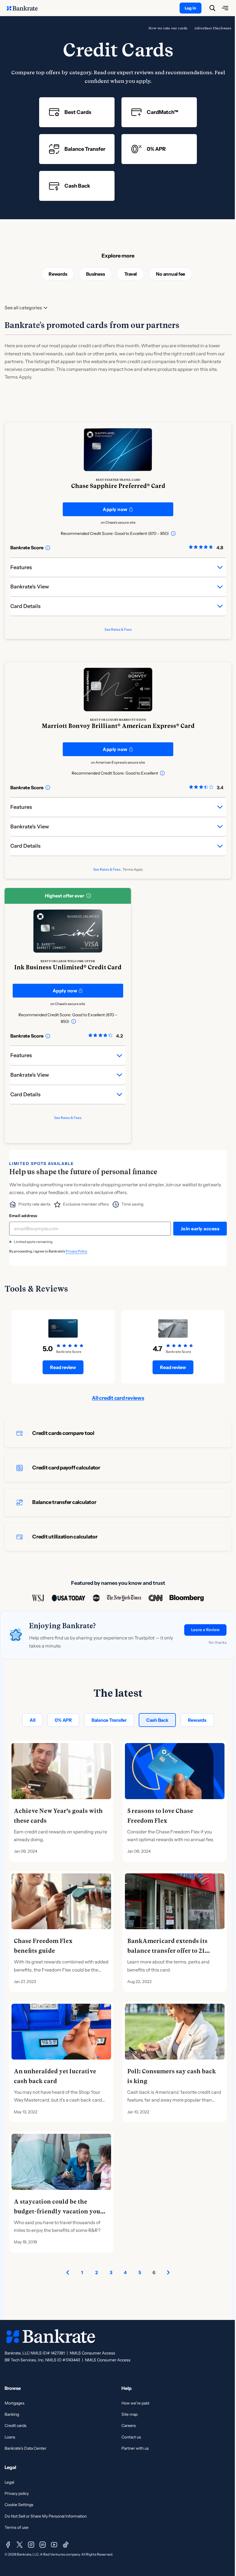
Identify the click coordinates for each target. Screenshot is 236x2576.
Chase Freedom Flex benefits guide (43, 1946)
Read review (63, 1367)
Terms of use (17, 2527)
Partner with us (135, 2448)
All (32, 1720)
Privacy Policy (76, 1251)
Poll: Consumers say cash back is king (172, 2076)
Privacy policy (17, 2493)
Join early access (200, 1229)
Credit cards (16, 2426)
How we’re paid (135, 2403)
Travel (131, 274)
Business (95, 274)
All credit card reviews (118, 1398)
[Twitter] (20, 2545)
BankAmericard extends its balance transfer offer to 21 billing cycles (167, 1951)
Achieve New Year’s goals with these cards (58, 1816)
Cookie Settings (19, 2505)
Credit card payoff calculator (66, 1468)
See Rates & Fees (118, 629)
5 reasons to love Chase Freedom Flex (160, 1816)
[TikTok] (66, 2545)
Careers (129, 2426)
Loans (10, 2437)
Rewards (58, 274)
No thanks (218, 1642)
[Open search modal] (212, 8)
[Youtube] (54, 2545)
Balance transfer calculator (64, 1502)
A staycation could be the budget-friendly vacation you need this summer (57, 2211)
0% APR (63, 1720)
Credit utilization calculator (65, 1537)
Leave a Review (205, 1630)
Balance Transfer (109, 1720)
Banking (12, 2414)
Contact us (131, 2437)
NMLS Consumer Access (92, 2353)
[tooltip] (173, 533)
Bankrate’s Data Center (25, 2448)
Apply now (115, 509)
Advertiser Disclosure (213, 28)
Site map (130, 2414)
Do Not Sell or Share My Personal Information (46, 2516)
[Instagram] (31, 2545)
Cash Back (157, 1720)
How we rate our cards (168, 28)
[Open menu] (225, 8)
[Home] (25, 8)
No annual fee (171, 274)
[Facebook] (8, 2545)
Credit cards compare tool (63, 1433)
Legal (9, 2482)
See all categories (23, 308)
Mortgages (15, 2403)
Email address (23, 1216)
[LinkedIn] (43, 2545)
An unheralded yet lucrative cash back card (55, 2076)
